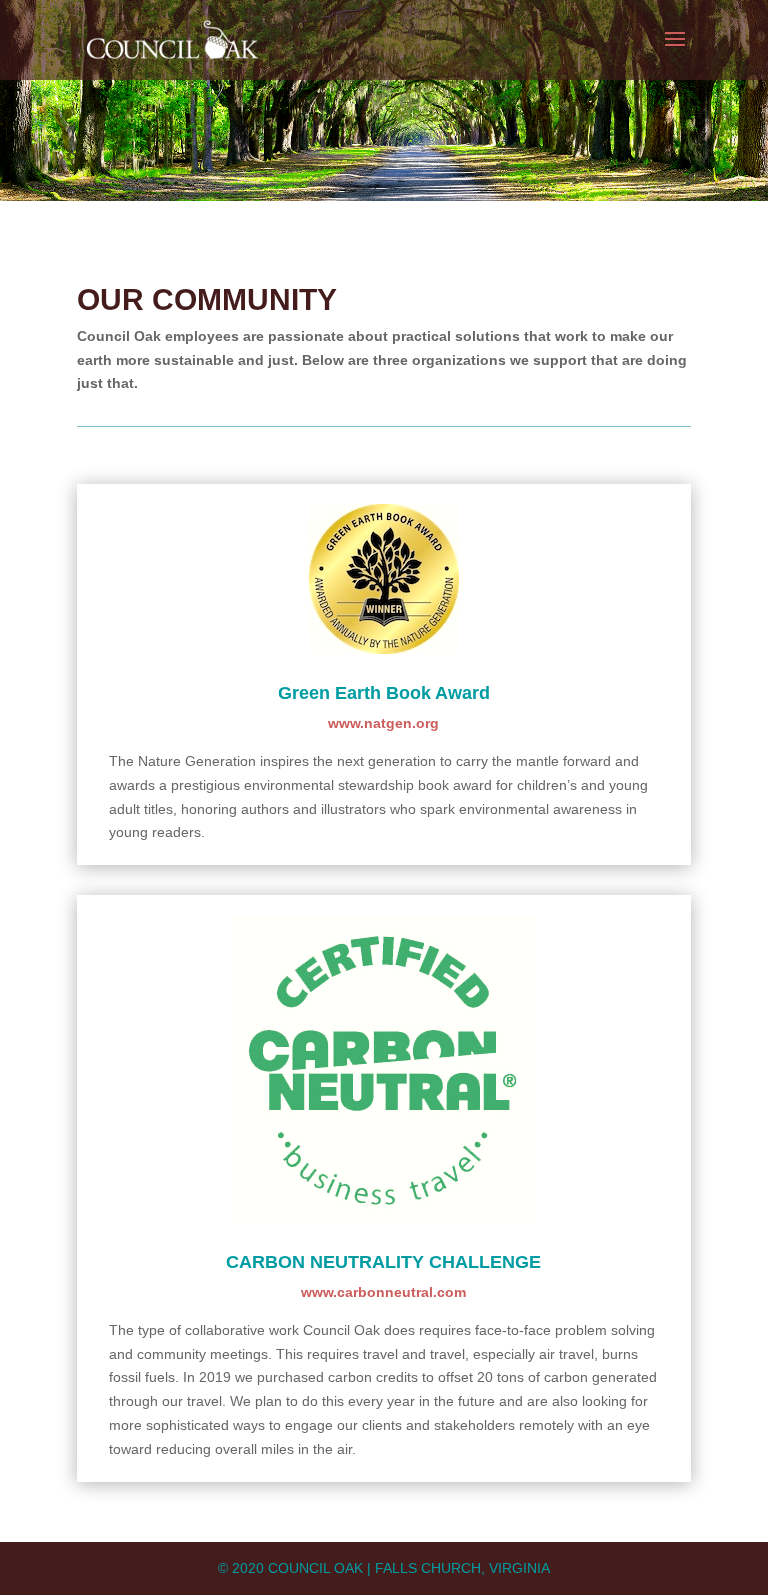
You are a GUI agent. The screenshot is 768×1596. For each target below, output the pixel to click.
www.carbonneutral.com (383, 1292)
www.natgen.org (383, 723)
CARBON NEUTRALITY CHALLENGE (383, 1262)
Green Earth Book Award (384, 693)
